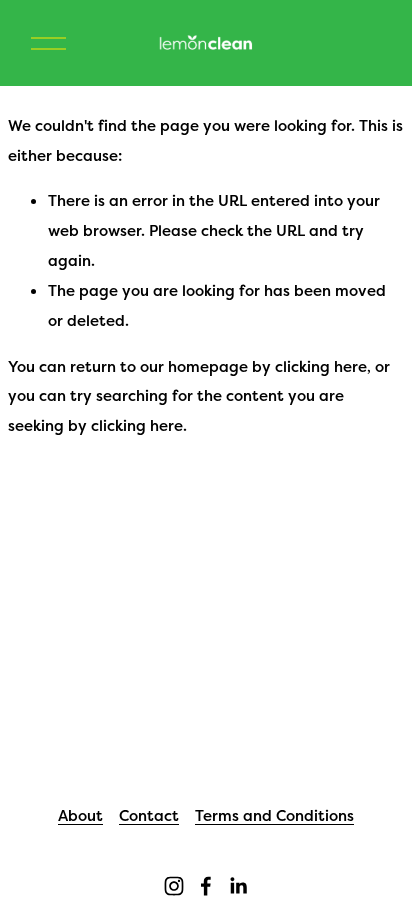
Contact (149, 815)
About (80, 815)
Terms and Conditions (274, 815)
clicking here (321, 366)
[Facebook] (206, 886)
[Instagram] (174, 886)
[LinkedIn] (238, 886)
